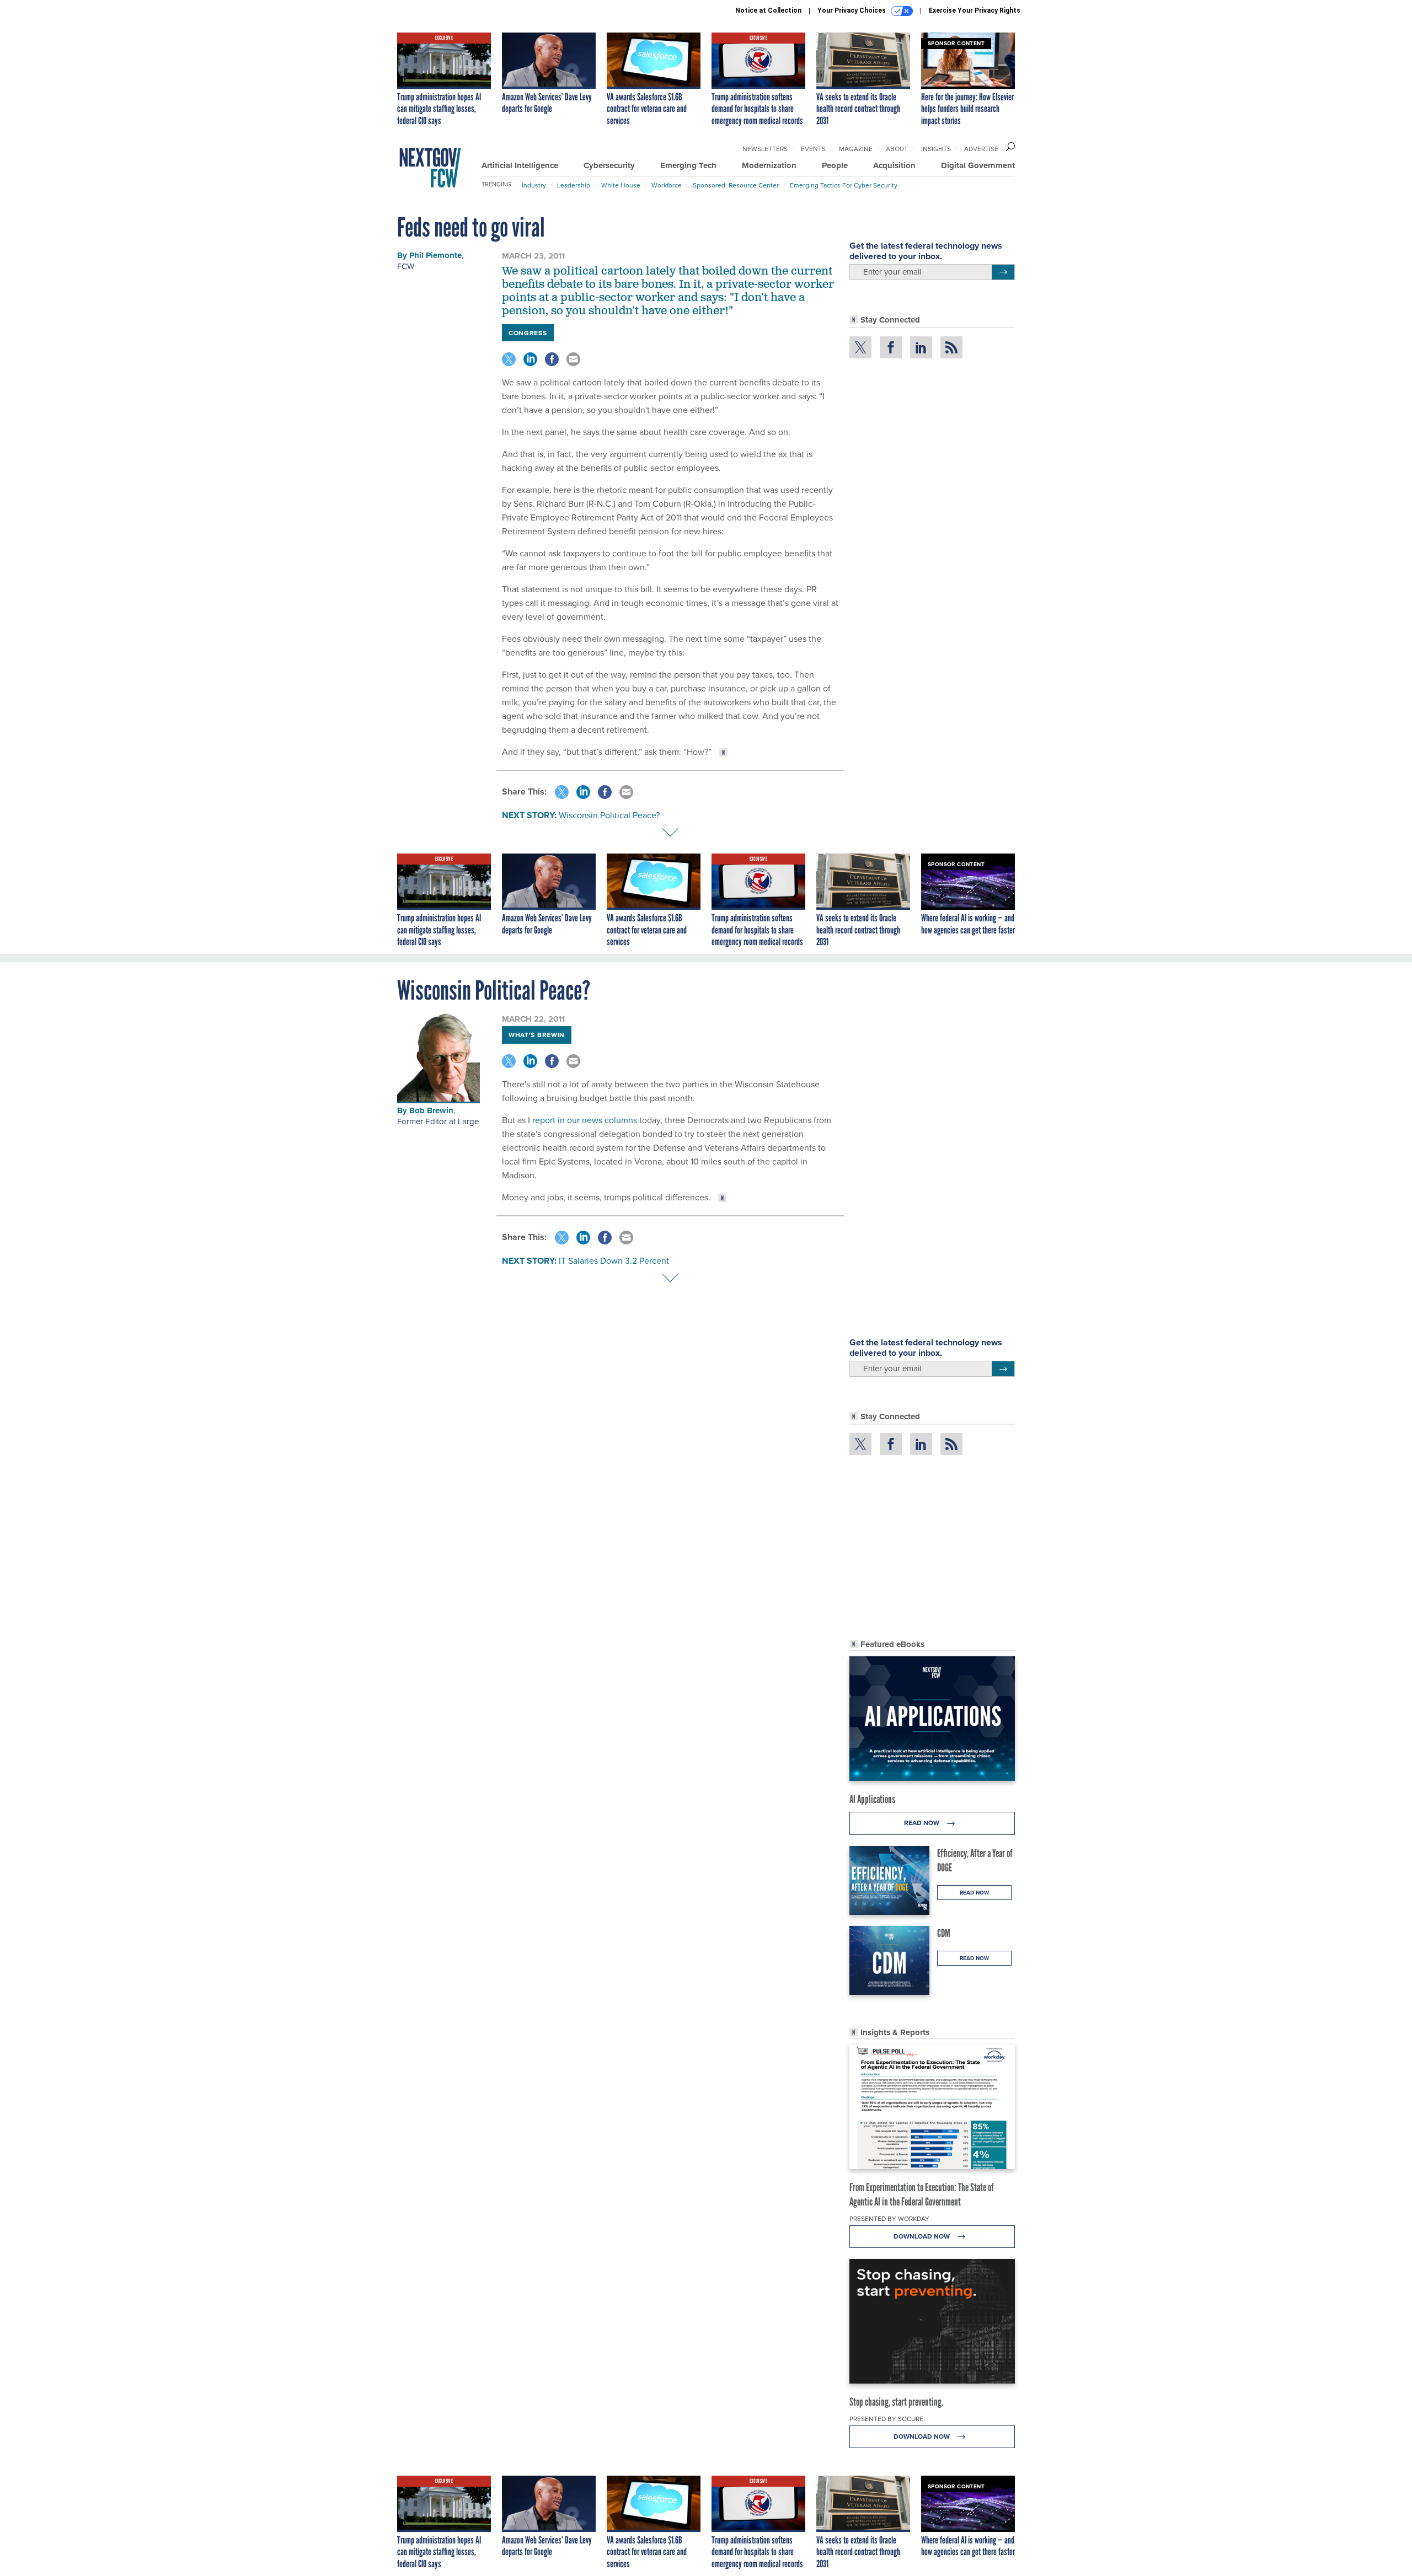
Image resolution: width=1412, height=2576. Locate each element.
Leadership (574, 185)
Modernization (769, 165)
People (835, 165)
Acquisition (894, 165)
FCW (406, 266)
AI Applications (872, 1799)
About (897, 149)
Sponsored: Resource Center (736, 185)
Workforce (667, 185)
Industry (534, 185)
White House (621, 185)
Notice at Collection (768, 10)
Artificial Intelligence (520, 165)
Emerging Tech (688, 165)
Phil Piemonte (435, 255)
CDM (944, 1933)
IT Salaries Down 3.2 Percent (614, 1260)
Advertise (981, 149)
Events (813, 149)
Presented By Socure (886, 2419)
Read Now (922, 1823)
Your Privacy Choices (852, 10)
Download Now (922, 2236)
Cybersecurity (609, 165)
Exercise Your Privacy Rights (975, 10)
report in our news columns (585, 1120)
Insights (936, 149)
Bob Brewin (431, 1110)
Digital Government (978, 165)
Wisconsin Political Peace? (609, 815)
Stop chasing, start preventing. (896, 2402)
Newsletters (765, 149)
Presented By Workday (889, 2218)
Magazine (856, 149)
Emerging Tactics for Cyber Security (844, 185)
